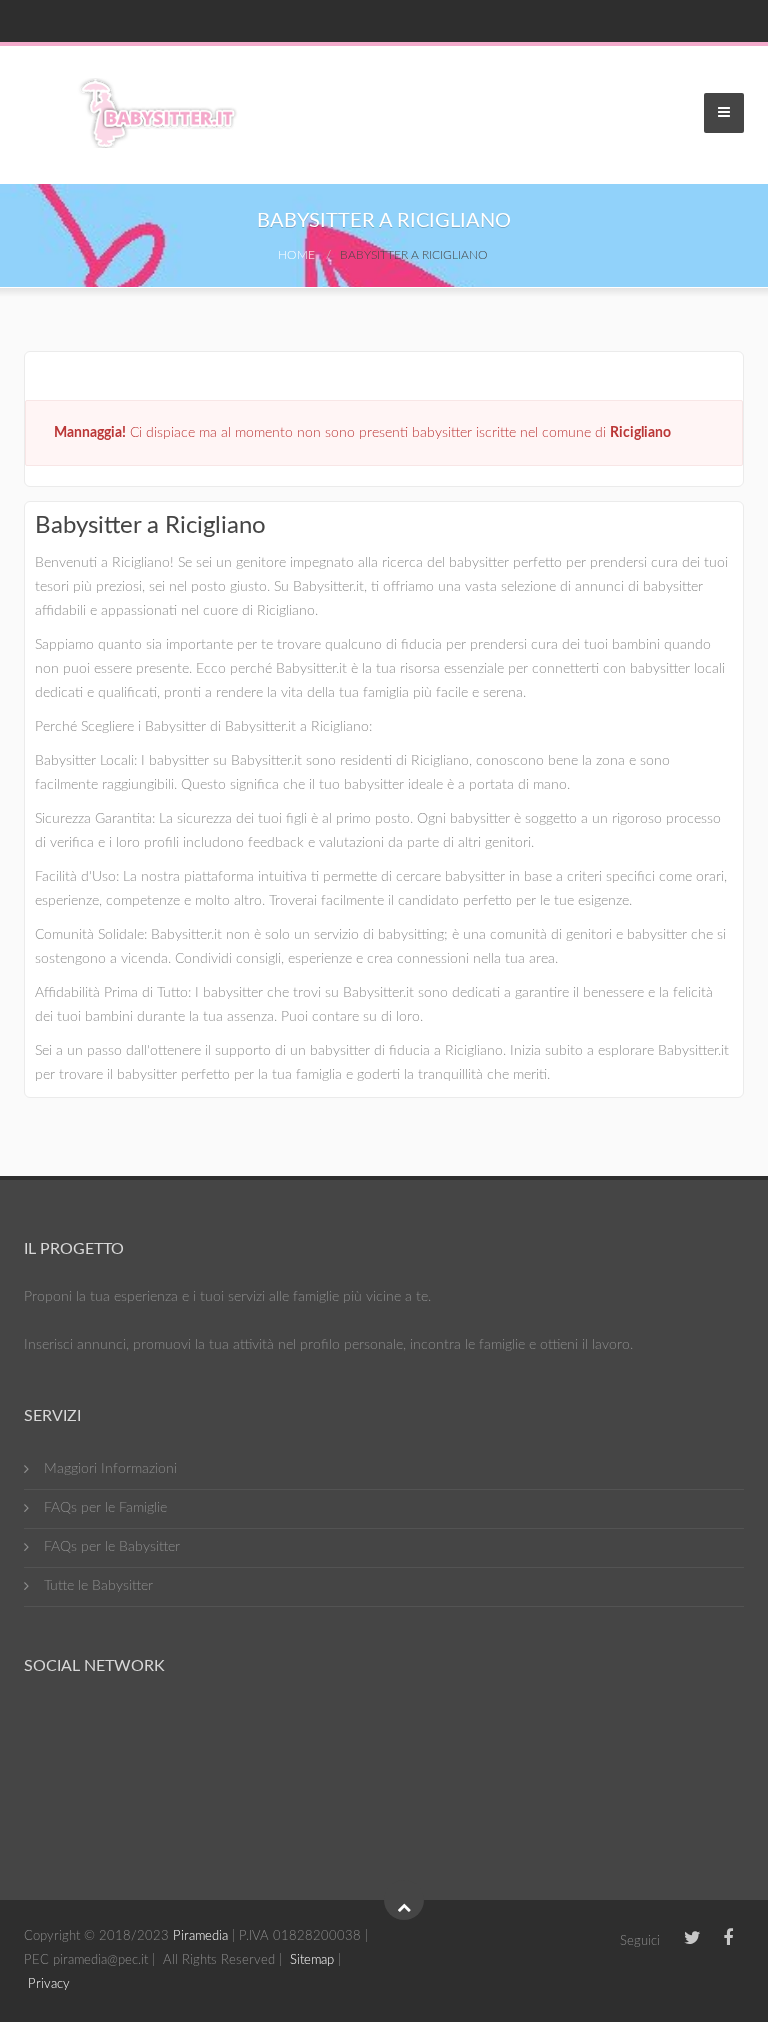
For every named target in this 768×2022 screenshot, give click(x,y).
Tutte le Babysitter (98, 1586)
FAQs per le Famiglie (105, 1508)
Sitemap (312, 1960)
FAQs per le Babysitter (112, 1547)
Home (296, 255)
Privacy (49, 1984)
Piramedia (200, 1936)
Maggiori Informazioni (110, 1469)
